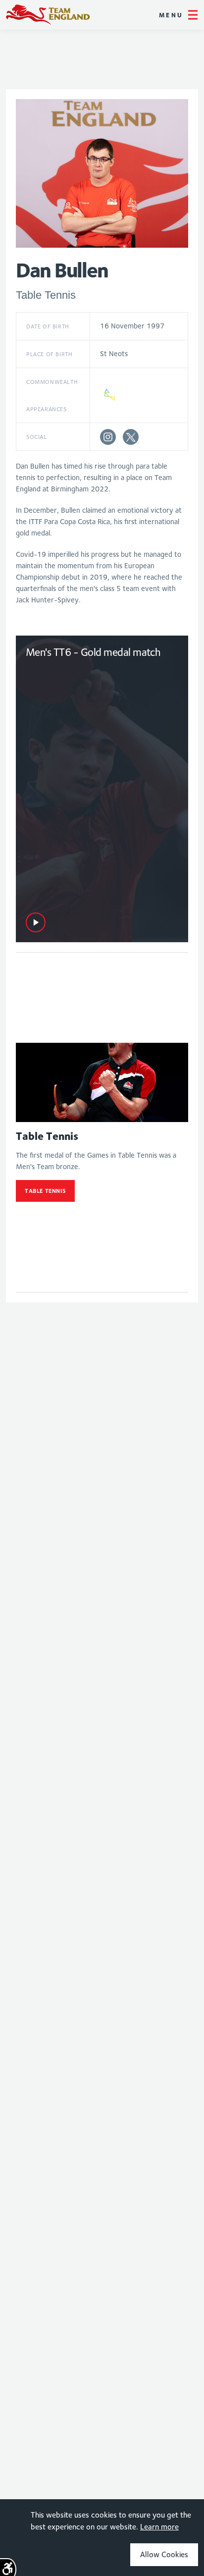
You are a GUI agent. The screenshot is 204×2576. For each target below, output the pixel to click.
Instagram (108, 437)
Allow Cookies (164, 2554)
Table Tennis (45, 1191)
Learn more (159, 2527)
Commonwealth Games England (48, 15)
